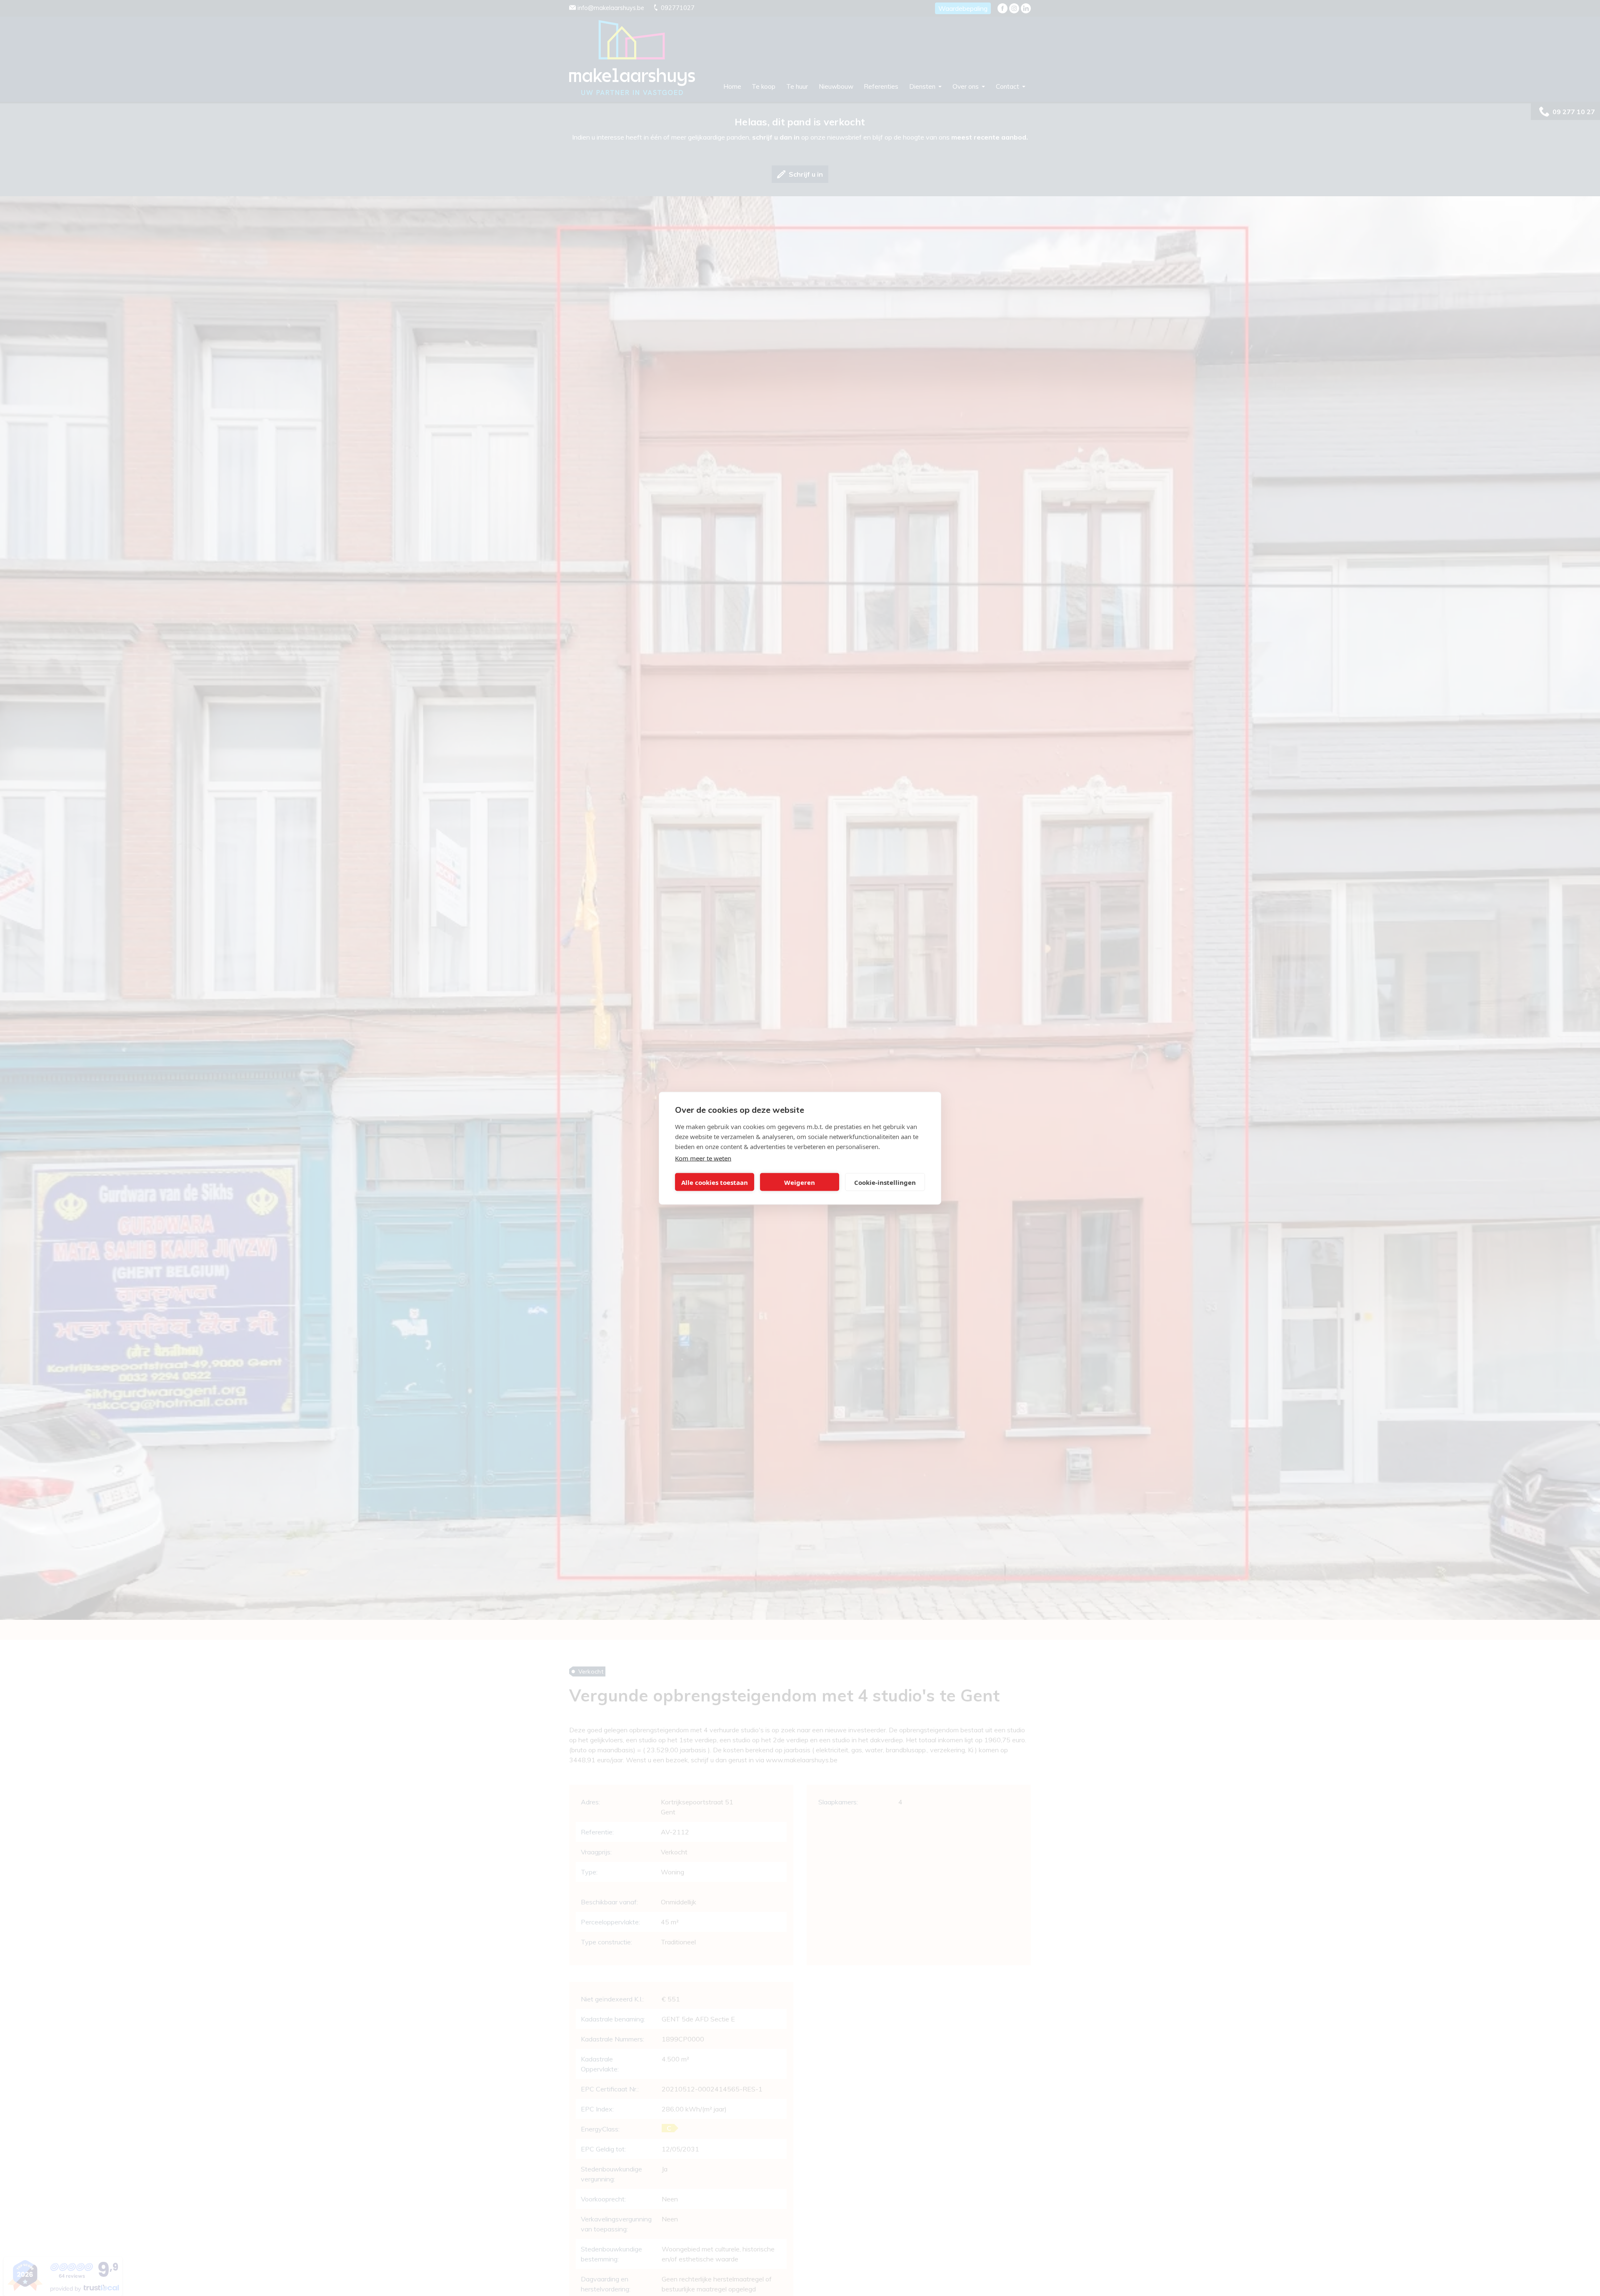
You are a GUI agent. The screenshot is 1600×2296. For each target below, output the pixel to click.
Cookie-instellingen (885, 1182)
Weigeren (800, 1182)
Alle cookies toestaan (715, 1182)
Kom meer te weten (703, 1158)
